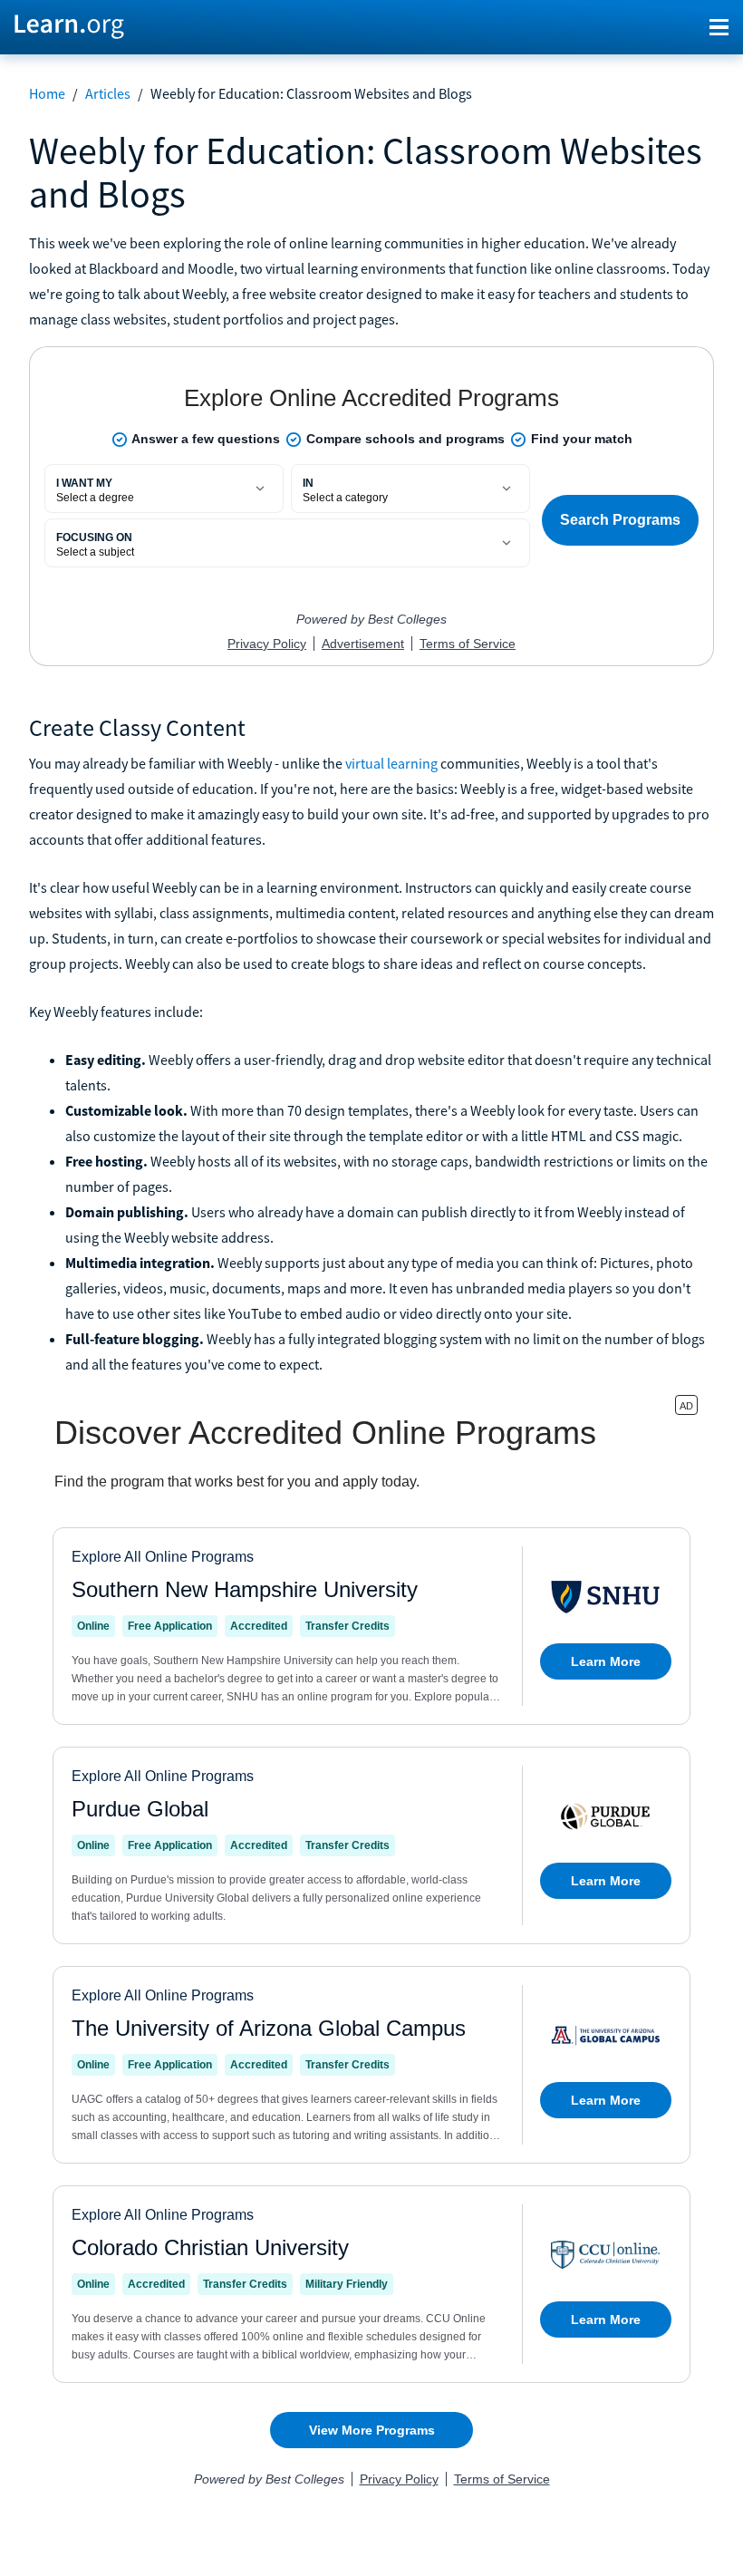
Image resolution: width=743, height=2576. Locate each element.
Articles (108, 93)
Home (47, 93)
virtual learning (391, 763)
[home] (69, 25)
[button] (719, 27)
